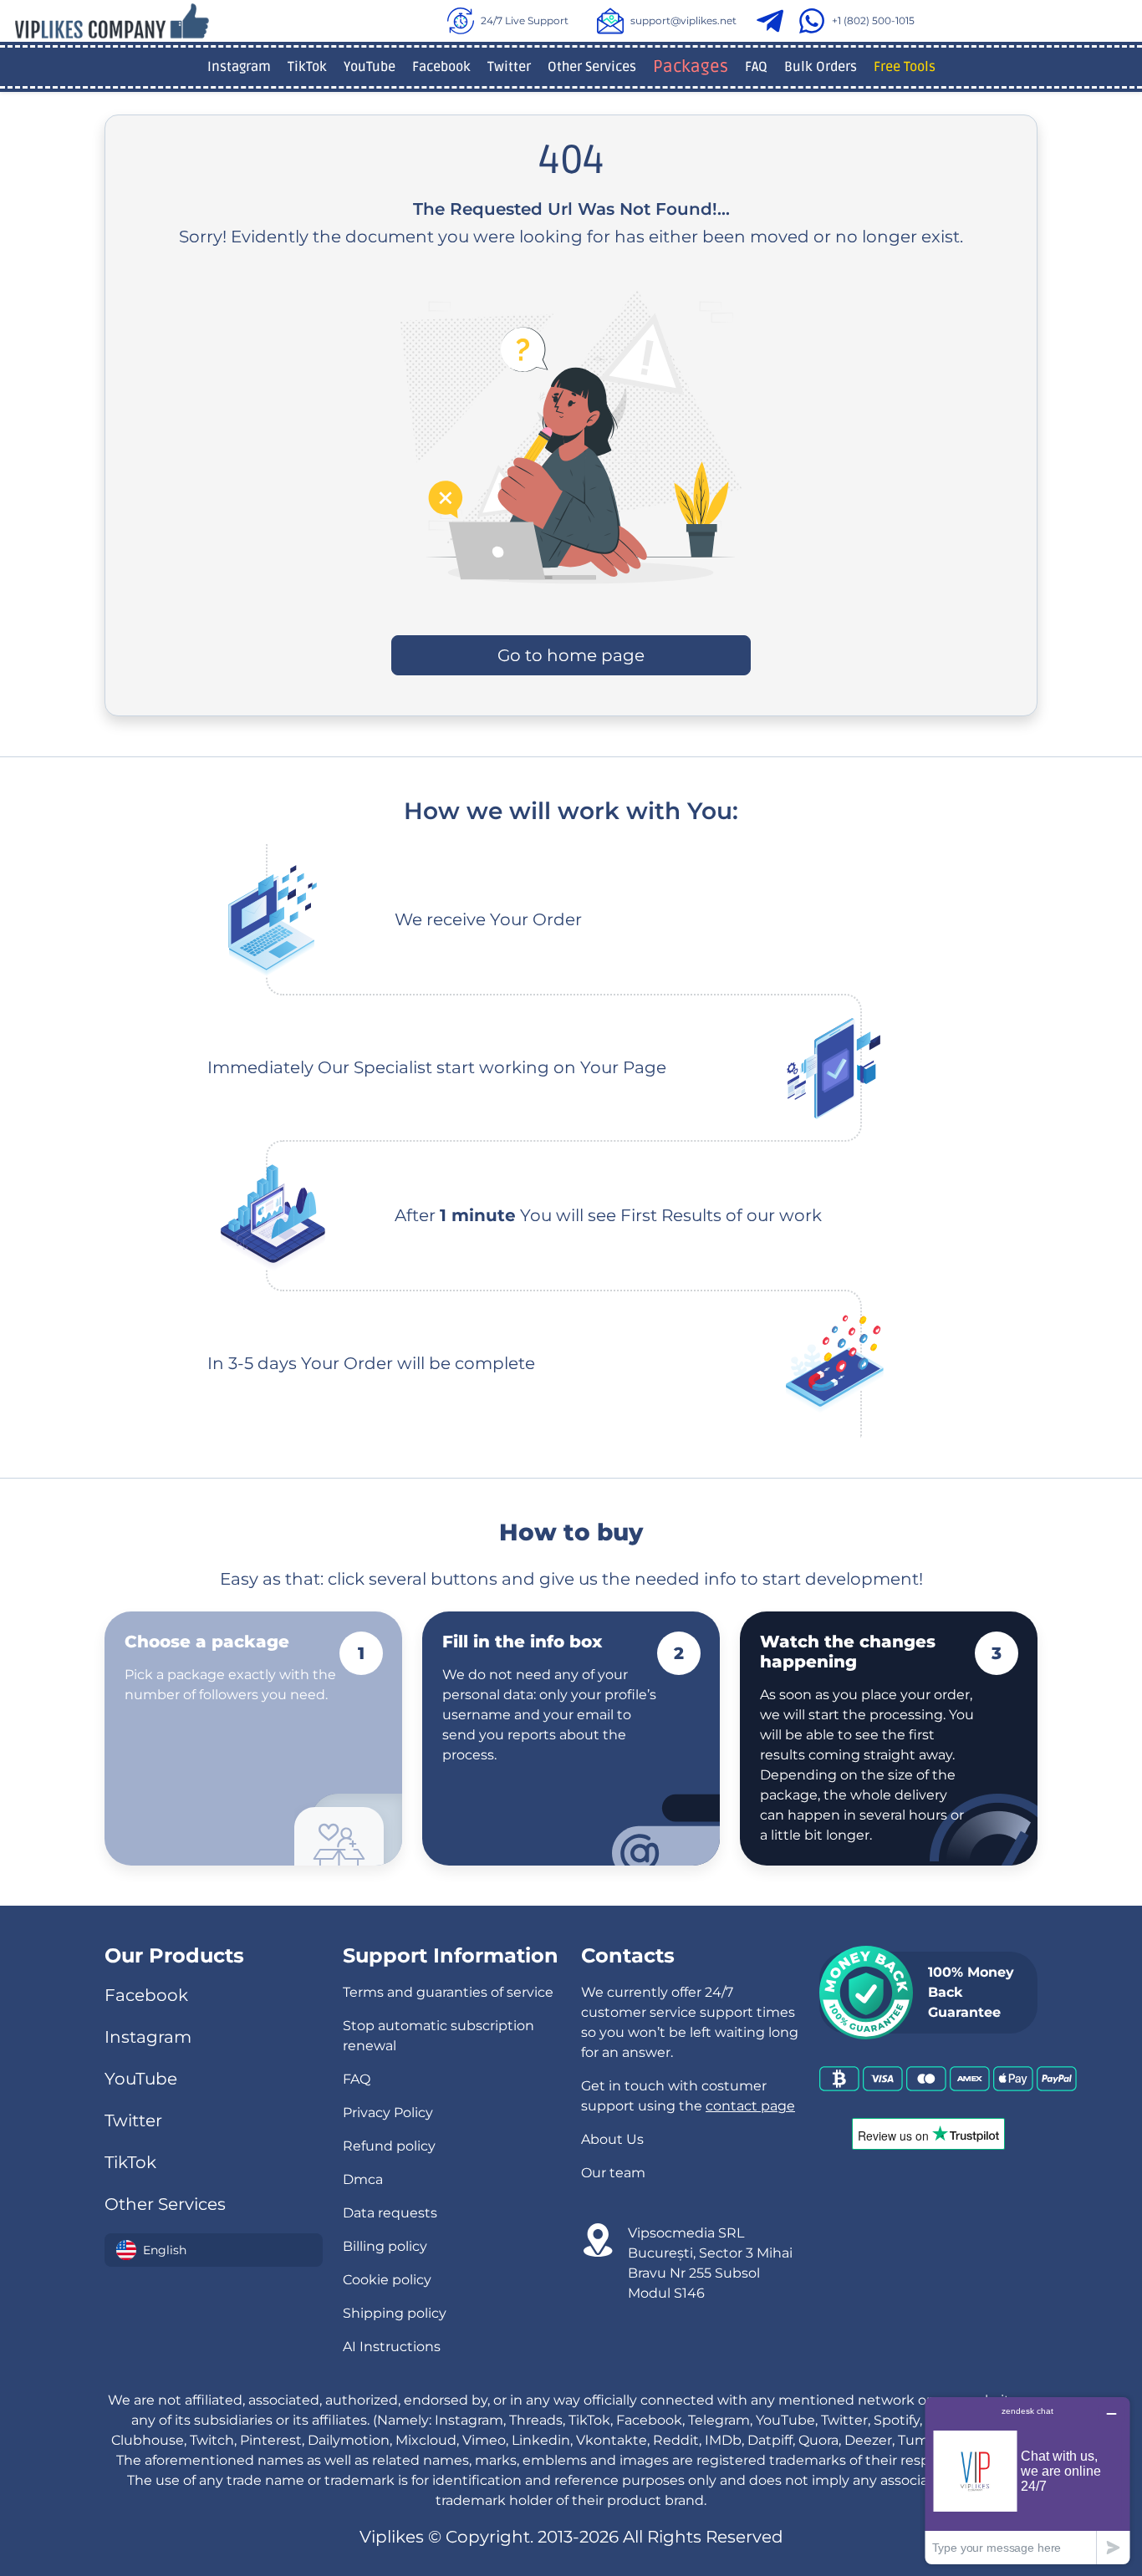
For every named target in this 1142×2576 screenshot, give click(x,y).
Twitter (509, 67)
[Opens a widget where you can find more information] (1027, 2480)
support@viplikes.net (683, 20)
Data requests (390, 2213)
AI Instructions (392, 2347)
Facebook (441, 67)
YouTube (370, 67)
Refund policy (389, 2146)
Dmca (363, 2179)
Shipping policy (395, 2313)
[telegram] (773, 21)
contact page (750, 2106)
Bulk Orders (821, 67)
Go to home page (571, 655)
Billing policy (385, 2246)
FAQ (756, 67)
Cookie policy (387, 2280)
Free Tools (905, 67)
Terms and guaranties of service (448, 1992)
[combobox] (214, 2250)
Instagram (239, 67)
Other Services (592, 67)
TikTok (307, 67)
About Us (612, 2139)
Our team (613, 2173)
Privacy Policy (388, 2113)
